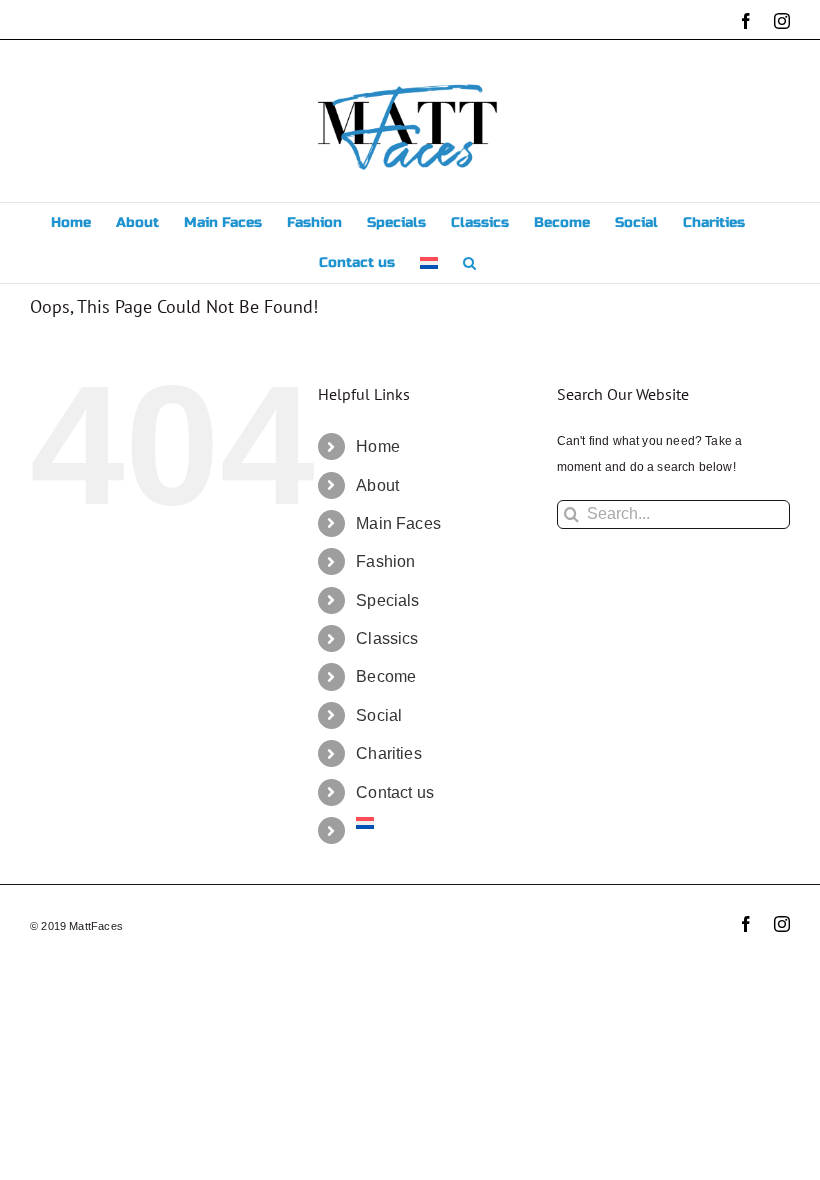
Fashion (385, 561)
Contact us (395, 792)
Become (386, 676)
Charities (389, 753)
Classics (387, 638)
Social (379, 715)
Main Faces (398, 523)
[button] (469, 263)
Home (378, 446)
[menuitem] (429, 263)
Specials (387, 600)
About (377, 485)
